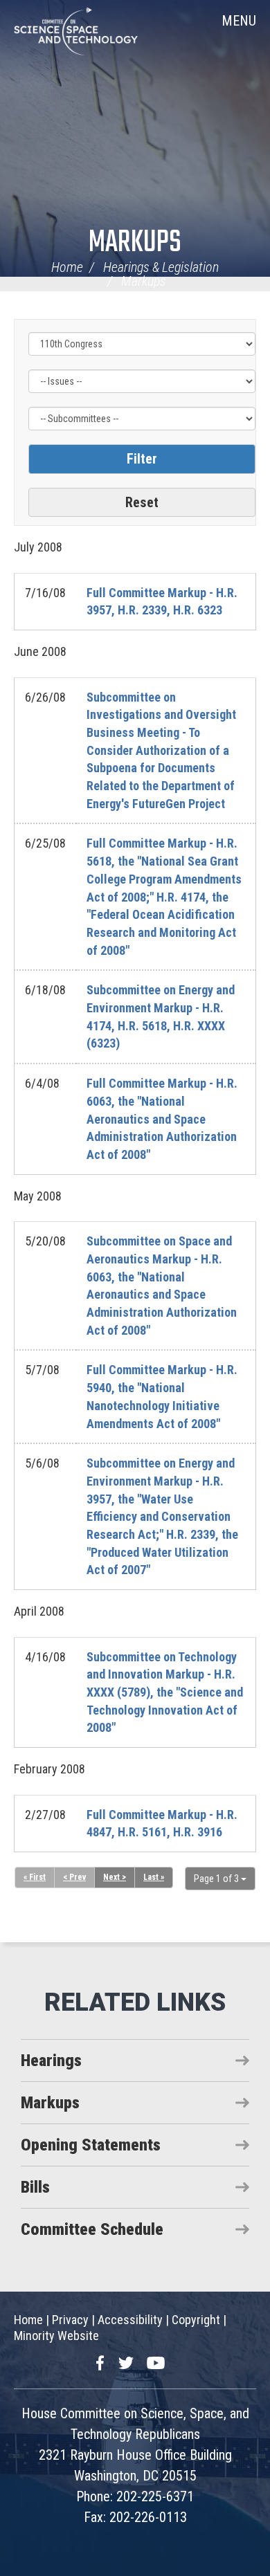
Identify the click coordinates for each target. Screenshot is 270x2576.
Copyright (196, 2320)
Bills (35, 2187)
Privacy (70, 2320)
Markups (135, 243)
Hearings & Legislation (161, 267)
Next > (115, 1877)
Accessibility (130, 2320)
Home (67, 267)
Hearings (51, 2061)
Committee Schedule (92, 2229)
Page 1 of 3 (217, 1879)
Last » (154, 1877)
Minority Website (56, 2336)
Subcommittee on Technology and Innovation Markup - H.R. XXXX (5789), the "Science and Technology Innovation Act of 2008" (165, 1692)
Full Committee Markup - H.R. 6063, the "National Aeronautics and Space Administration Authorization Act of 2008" (162, 1119)
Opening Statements (91, 2145)
